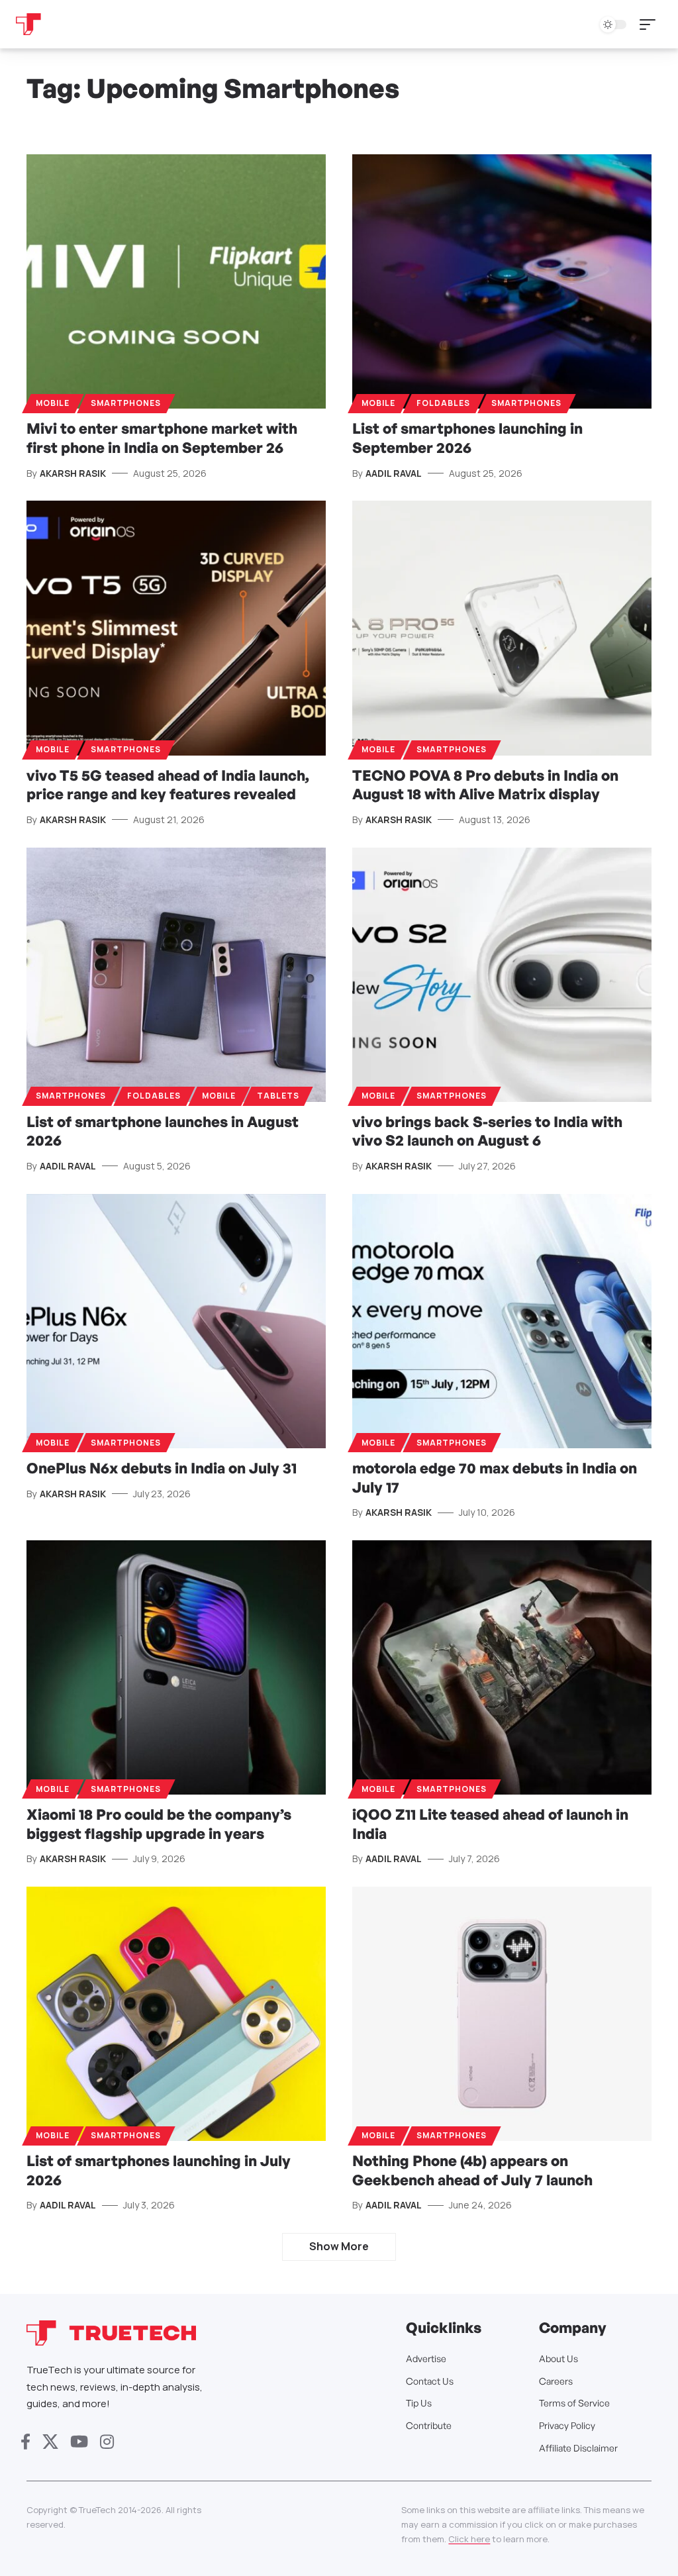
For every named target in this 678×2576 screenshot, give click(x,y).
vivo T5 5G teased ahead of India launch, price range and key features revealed (168, 785)
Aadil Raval (394, 473)
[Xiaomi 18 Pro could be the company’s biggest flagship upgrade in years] (176, 1667)
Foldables (443, 403)
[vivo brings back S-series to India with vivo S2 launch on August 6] (502, 975)
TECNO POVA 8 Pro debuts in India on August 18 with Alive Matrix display (485, 785)
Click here (469, 2539)
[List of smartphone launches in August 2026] (176, 975)
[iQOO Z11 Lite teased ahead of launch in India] (502, 1667)
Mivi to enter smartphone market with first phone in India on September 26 (162, 438)
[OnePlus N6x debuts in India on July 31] (176, 1321)
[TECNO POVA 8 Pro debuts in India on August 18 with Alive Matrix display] (502, 628)
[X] (50, 2442)
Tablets (278, 1096)
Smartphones (126, 403)
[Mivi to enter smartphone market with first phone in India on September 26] (176, 281)
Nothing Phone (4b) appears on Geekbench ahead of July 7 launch (472, 2170)
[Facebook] (25, 2442)
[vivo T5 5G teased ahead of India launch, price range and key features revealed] (176, 628)
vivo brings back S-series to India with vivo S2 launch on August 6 (487, 1131)
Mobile (53, 403)
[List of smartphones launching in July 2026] (176, 2014)
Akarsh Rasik (73, 473)
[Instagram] (107, 2442)
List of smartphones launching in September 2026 (467, 438)
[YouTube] (79, 2442)
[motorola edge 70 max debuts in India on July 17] (502, 1321)
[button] (651, 25)
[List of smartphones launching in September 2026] (502, 281)
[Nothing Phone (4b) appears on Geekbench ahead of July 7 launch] (502, 2014)
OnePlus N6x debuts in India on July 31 (162, 1468)
